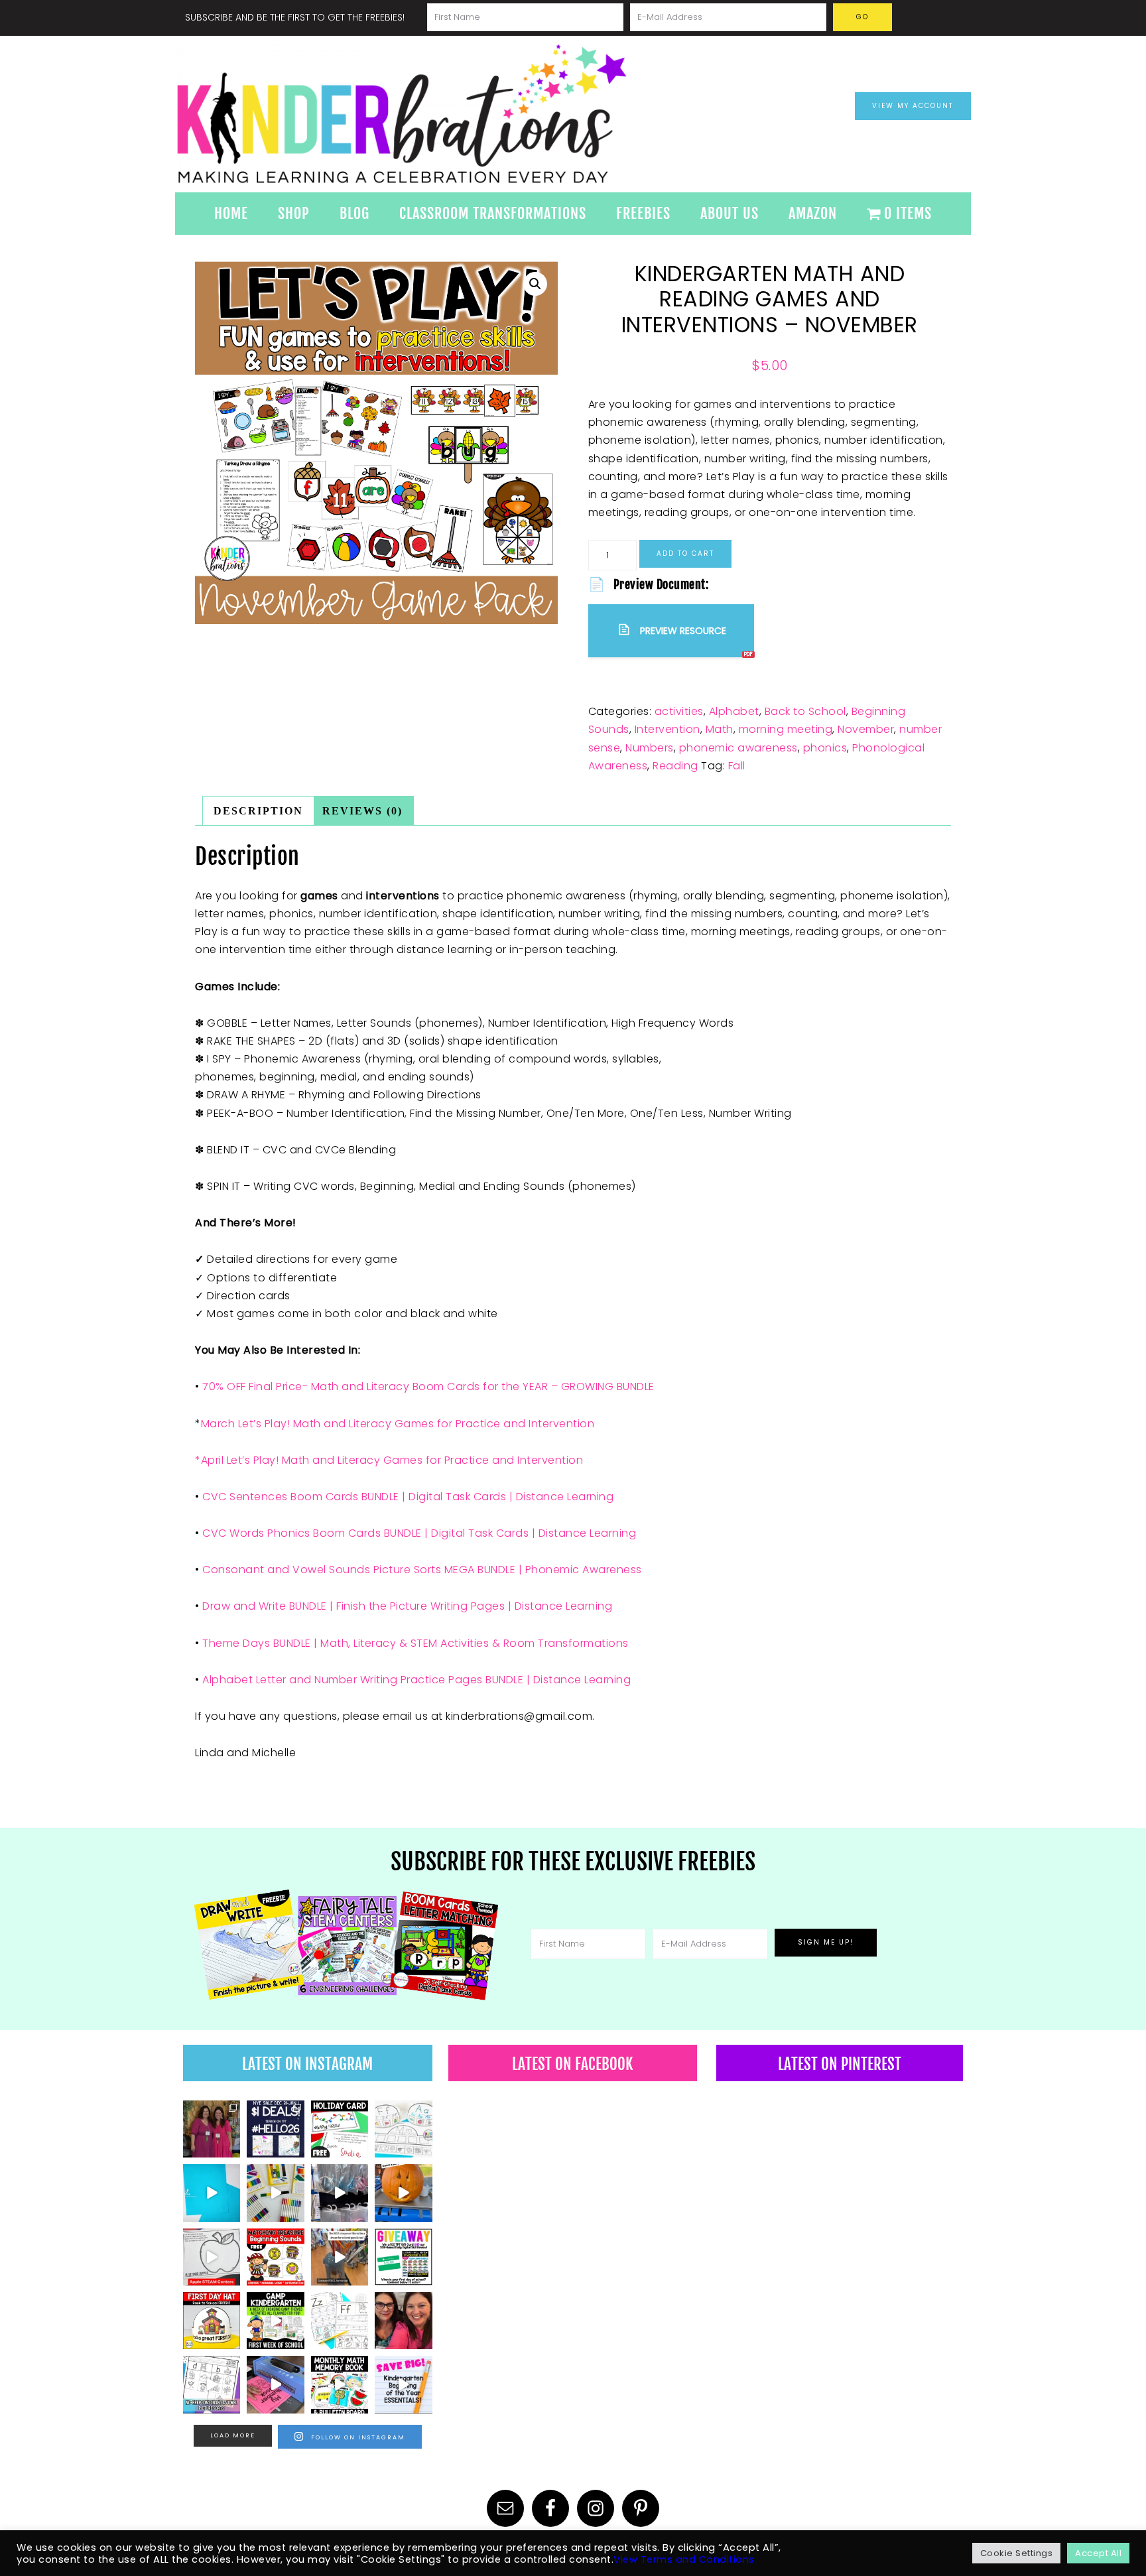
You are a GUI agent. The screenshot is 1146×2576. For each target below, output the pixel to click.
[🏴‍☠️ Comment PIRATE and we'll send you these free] (275, 2257)
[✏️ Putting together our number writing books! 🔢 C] (275, 2384)
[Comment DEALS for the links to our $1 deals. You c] (275, 2129)
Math (720, 729)
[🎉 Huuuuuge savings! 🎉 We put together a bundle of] (403, 2384)
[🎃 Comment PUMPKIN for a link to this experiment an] (403, 2193)
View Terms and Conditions (684, 2559)
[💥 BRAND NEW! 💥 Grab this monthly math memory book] (340, 2384)
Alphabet (734, 711)
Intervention (668, 729)
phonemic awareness (738, 748)
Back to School (805, 711)
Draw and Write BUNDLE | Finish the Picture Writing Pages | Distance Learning (407, 1606)
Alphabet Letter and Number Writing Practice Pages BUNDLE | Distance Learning (416, 1680)
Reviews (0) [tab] (362, 811)
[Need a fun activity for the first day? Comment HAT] (212, 2321)
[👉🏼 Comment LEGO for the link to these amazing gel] (275, 2193)
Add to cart (685, 553)
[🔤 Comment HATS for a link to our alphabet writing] (403, 2129)
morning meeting (786, 729)
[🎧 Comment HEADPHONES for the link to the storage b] (340, 2193)
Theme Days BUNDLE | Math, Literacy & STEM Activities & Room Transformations (415, 1643)
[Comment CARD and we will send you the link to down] (340, 2129)
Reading (675, 766)
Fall (737, 766)
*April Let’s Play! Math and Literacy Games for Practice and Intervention (389, 1460)
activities (679, 711)
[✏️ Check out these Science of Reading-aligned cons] (212, 2384)
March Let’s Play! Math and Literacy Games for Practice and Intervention (398, 1424)
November (866, 729)
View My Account (913, 106)
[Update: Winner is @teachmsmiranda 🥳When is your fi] (403, 2257)
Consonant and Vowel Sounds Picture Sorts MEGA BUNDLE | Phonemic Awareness (422, 1570)
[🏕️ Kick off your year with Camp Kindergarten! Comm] (275, 2321)
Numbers (650, 748)
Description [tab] (258, 811)
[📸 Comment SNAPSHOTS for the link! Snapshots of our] (212, 2193)
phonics (825, 748)
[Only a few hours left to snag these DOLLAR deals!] (340, 2321)
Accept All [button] (1098, 2553)
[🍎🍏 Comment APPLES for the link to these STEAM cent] (212, 2257)
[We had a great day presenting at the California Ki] (212, 2129)
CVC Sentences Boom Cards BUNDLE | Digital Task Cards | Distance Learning (408, 1497)
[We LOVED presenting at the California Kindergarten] (403, 2321)
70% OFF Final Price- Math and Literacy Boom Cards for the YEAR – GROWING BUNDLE (428, 1386)
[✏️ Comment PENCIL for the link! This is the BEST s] (340, 2257)
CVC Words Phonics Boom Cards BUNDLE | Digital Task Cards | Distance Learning (419, 1533)
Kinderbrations (454, 114)
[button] (535, 284)
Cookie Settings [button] (1017, 2553)
